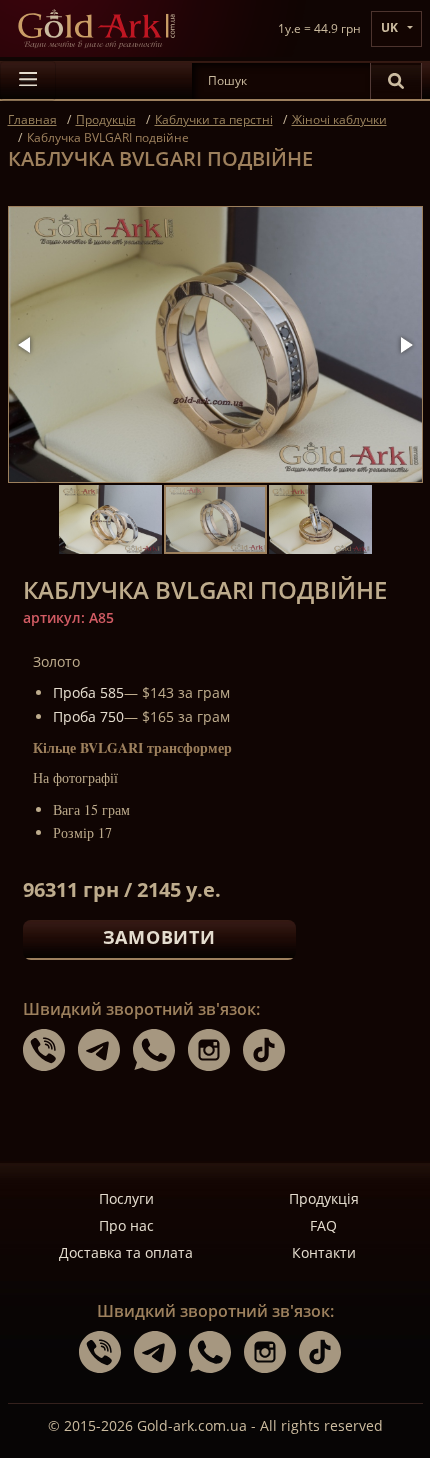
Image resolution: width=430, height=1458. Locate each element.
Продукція (324, 1198)
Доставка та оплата (126, 1252)
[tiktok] (269, 1049)
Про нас (126, 1225)
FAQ (323, 1225)
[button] (26, 345)
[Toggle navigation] (28, 81)
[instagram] (215, 1049)
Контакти (324, 1252)
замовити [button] (159, 937)
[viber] (50, 1049)
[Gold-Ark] (96, 28)
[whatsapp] (160, 1049)
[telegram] (105, 1049)
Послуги (126, 1198)
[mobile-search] (396, 81)
